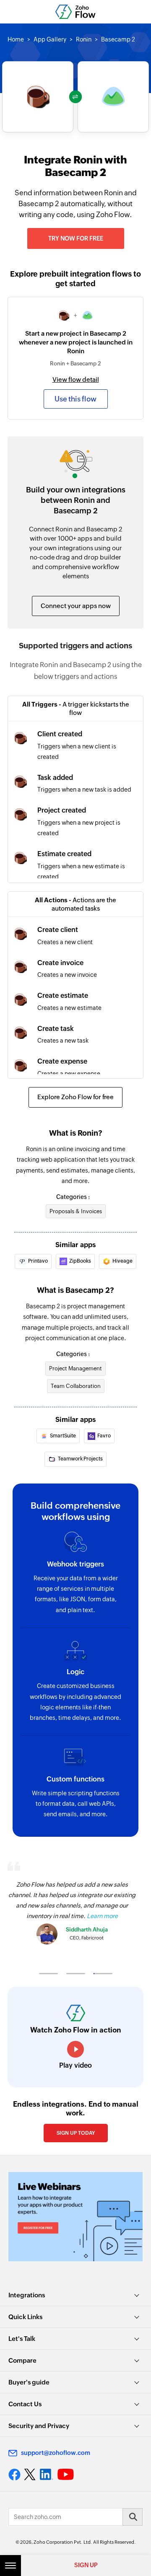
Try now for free (76, 238)
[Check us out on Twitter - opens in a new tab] (30, 2474)
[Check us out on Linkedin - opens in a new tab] (46, 2475)
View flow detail (76, 379)
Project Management (75, 1368)
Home (16, 39)
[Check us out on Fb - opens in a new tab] (14, 2475)
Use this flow (75, 399)
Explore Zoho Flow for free (75, 1097)
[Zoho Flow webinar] (75, 2217)
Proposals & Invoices (76, 1211)
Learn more (102, 1916)
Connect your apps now (76, 606)
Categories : (73, 1197)
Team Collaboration (76, 1386)
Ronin (84, 39)
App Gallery (50, 39)
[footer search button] (133, 2517)
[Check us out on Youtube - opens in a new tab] (66, 2475)
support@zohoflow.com (56, 2453)
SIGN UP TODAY (76, 2133)
